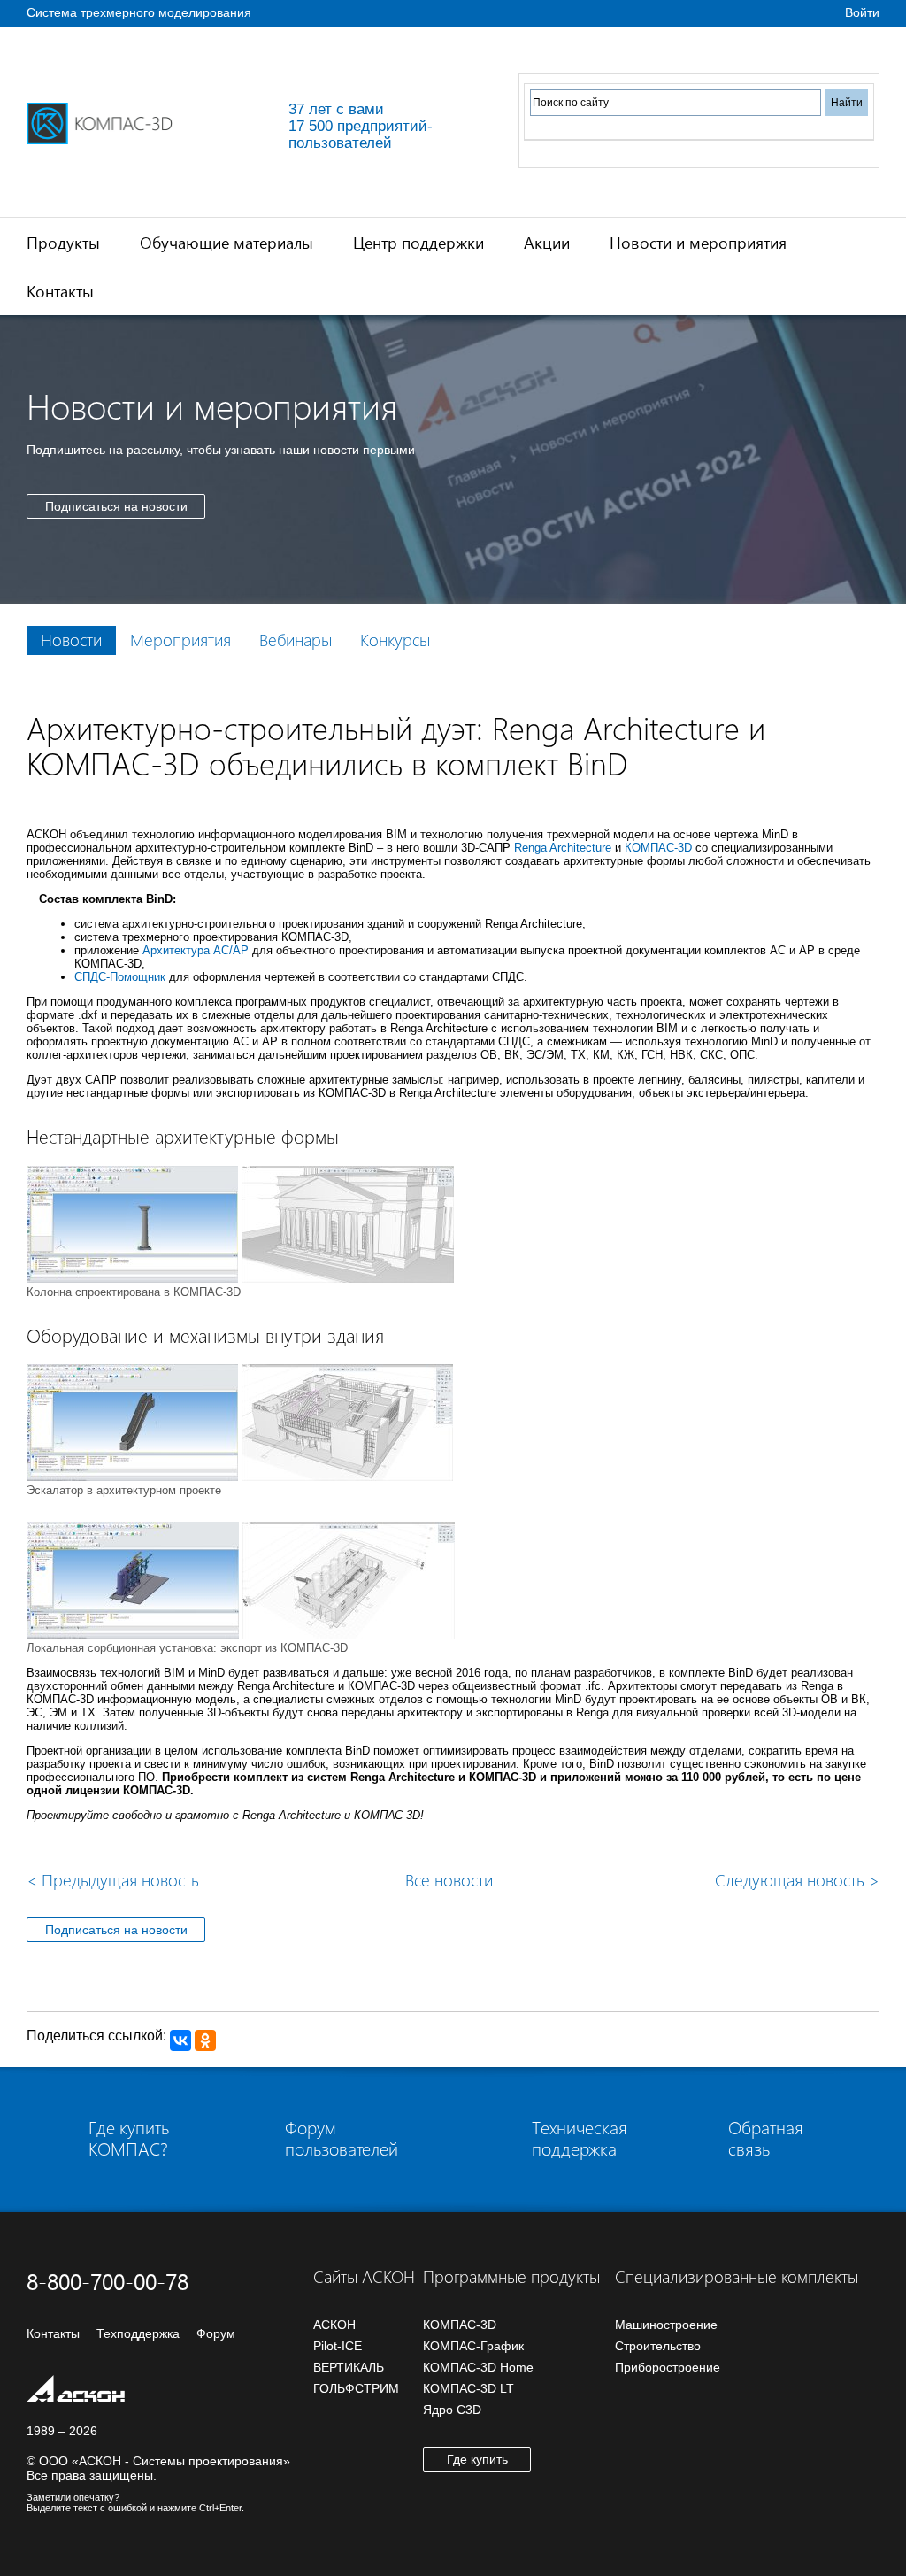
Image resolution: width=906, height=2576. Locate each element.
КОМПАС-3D (658, 848)
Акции (547, 242)
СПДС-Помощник (120, 977)
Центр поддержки (418, 242)
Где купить (477, 2459)
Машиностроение (666, 2325)
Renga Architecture (563, 848)
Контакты (60, 291)
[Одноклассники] (205, 2040)
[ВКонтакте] (180, 2040)
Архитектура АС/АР (196, 950)
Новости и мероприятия (698, 242)
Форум (216, 2333)
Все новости (449, 1880)
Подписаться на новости (116, 506)
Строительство (658, 2346)
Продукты (63, 242)
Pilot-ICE (338, 2346)
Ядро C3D (452, 2410)
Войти (862, 12)
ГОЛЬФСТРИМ (356, 2388)
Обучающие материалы (226, 242)
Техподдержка (138, 2333)
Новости (71, 640)
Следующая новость (797, 1880)
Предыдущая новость (113, 1880)
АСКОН (334, 2325)
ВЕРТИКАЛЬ (349, 2367)
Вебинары (296, 640)
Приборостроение (668, 2367)
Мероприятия (180, 640)
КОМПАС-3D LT (468, 2388)
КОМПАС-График (473, 2346)
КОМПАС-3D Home (478, 2367)
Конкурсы (395, 640)
